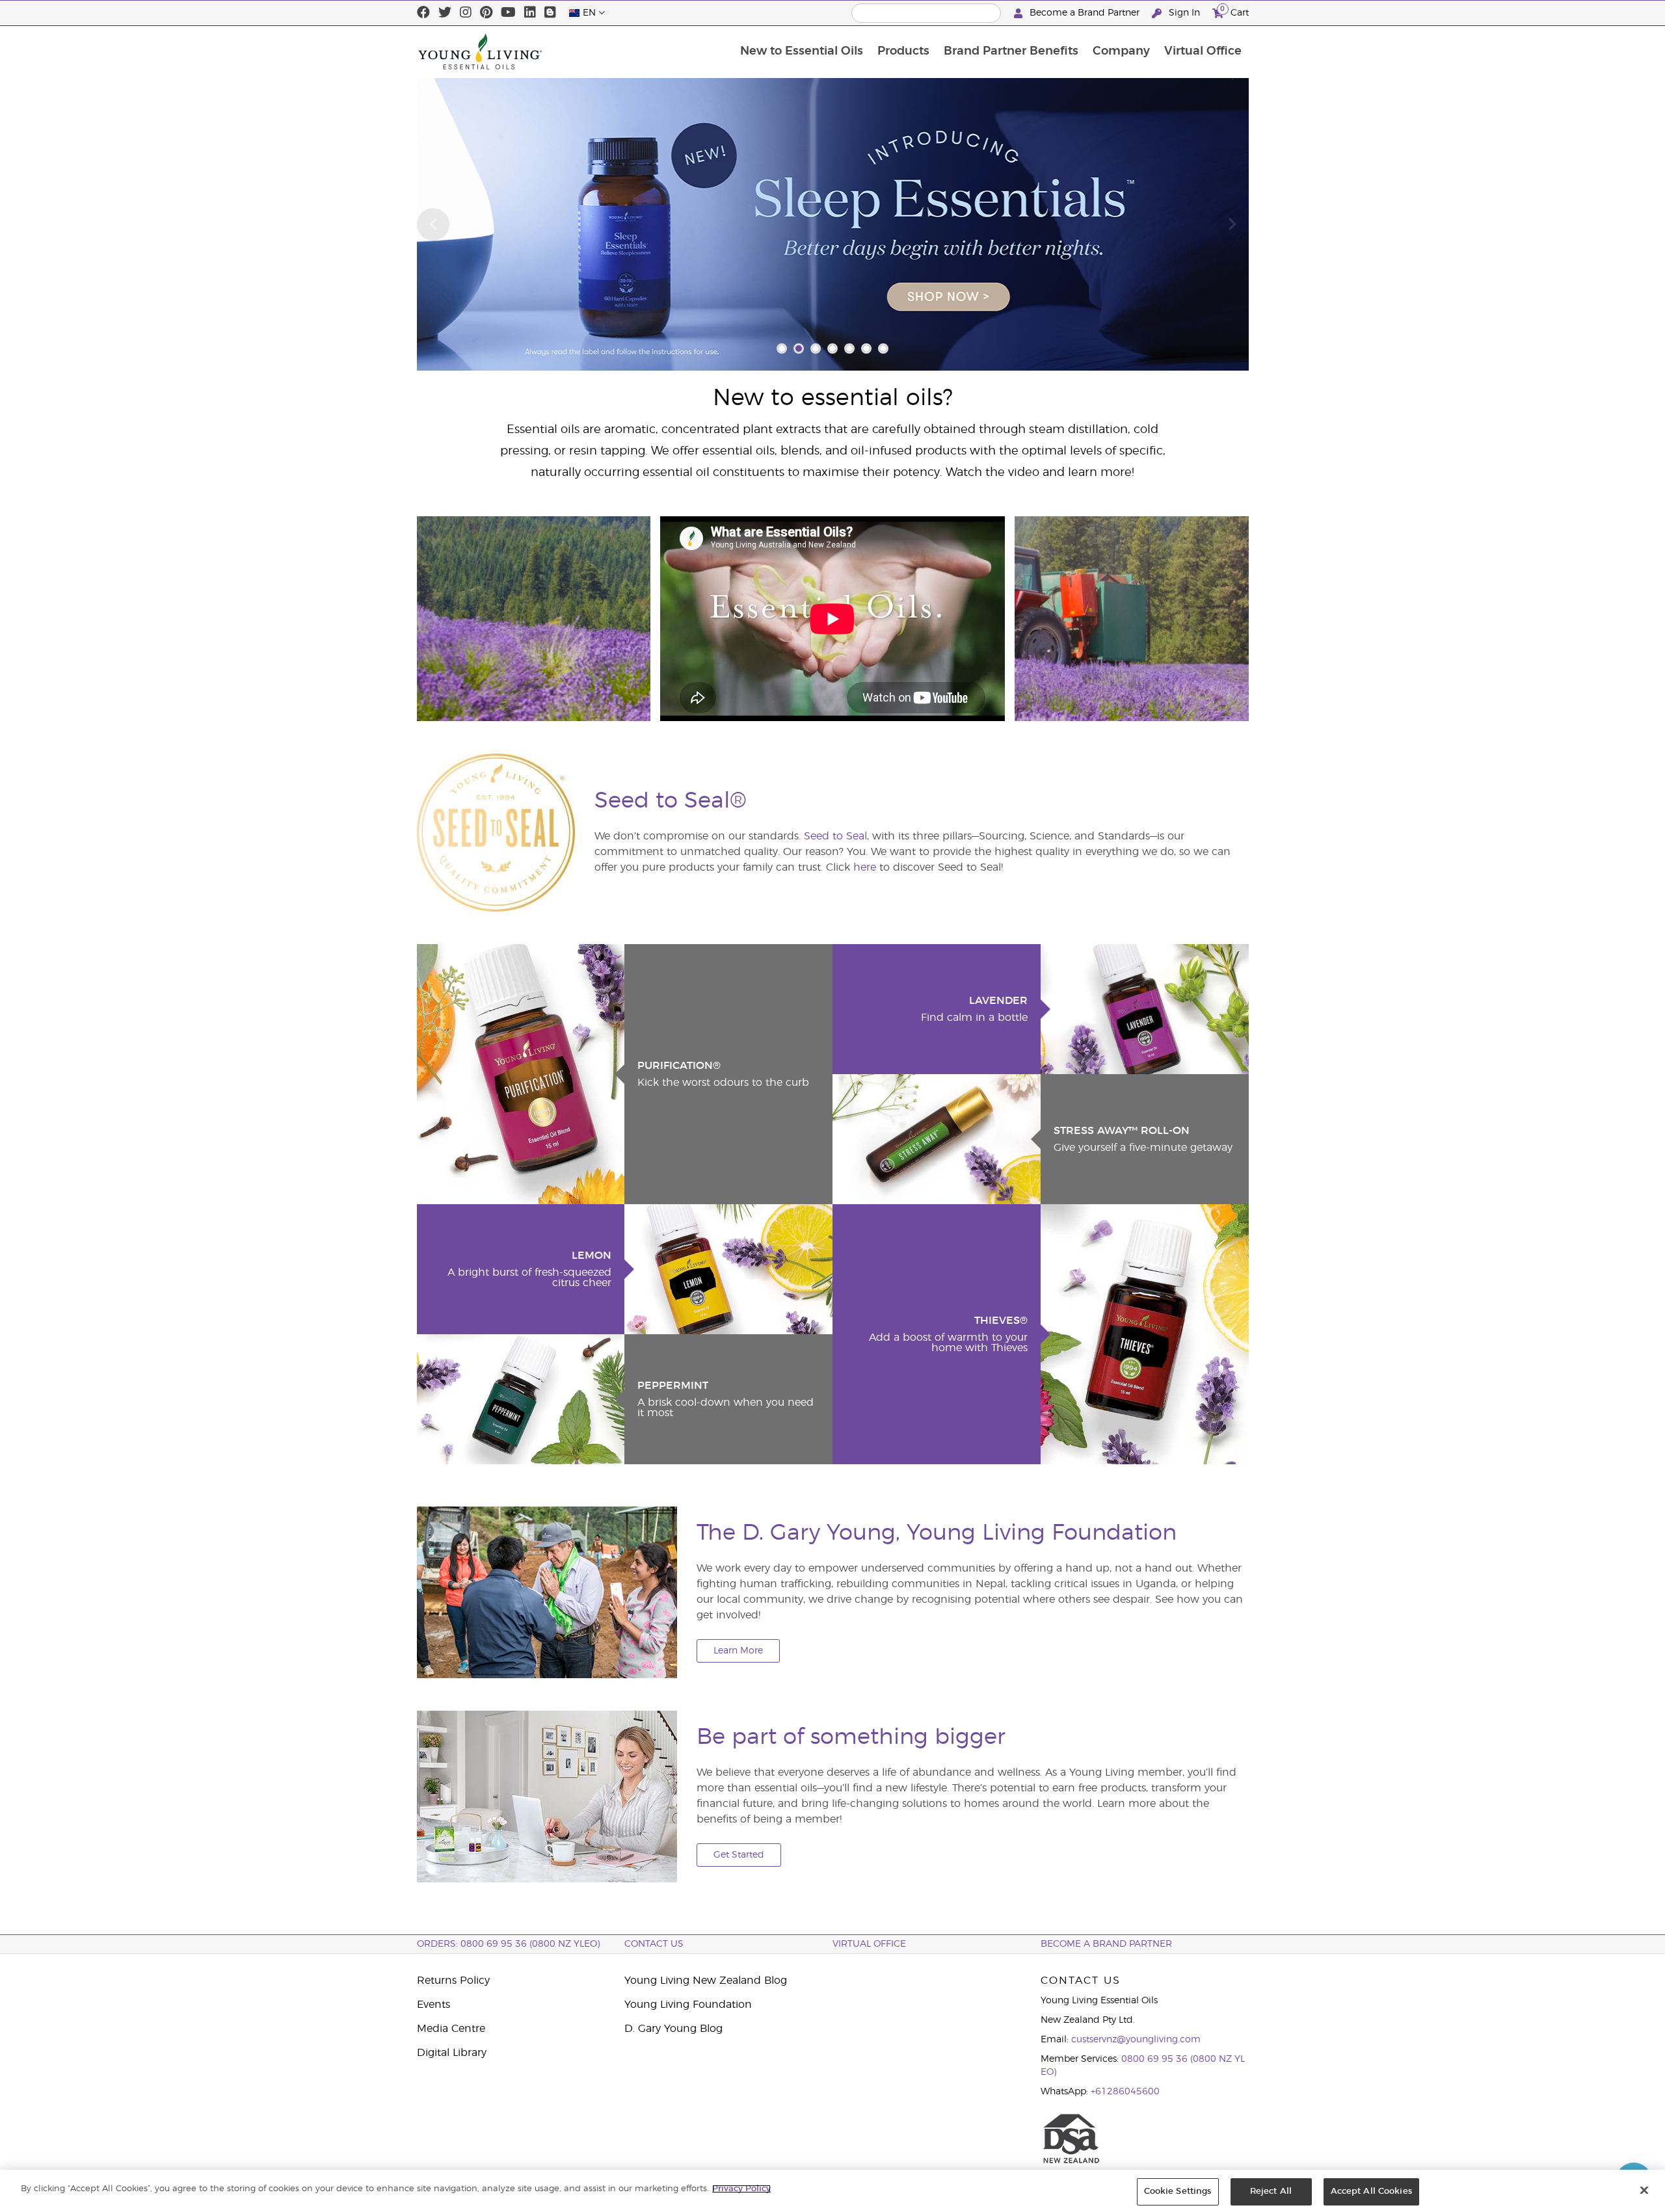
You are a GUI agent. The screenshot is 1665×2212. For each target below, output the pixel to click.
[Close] (1644, 2190)
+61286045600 (1125, 2092)
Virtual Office (1203, 51)
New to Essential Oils (802, 51)
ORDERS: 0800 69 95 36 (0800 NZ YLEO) (508, 1944)
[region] (832, 2191)
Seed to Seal (835, 836)
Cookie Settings (1178, 2192)
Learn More (738, 1651)
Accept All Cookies (1371, 2192)
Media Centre (451, 2029)
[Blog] (550, 13)
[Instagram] (466, 13)
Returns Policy (453, 1981)
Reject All (1271, 2192)
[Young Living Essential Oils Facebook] (423, 13)
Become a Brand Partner (1085, 13)
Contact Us (654, 1944)
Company (1121, 51)
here (866, 867)
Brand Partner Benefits (1011, 51)
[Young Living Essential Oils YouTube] (508, 13)
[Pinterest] (486, 13)
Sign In (1184, 13)
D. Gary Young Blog (673, 2029)
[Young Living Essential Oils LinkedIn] (530, 13)
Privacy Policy (741, 2189)
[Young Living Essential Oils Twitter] (445, 13)
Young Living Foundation (688, 2005)
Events (433, 2005)
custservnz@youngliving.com (1136, 2040)
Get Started (739, 1855)
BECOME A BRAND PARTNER (1106, 1944)
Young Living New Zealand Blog (706, 1981)
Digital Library (452, 2053)
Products (903, 51)
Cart (1234, 11)
